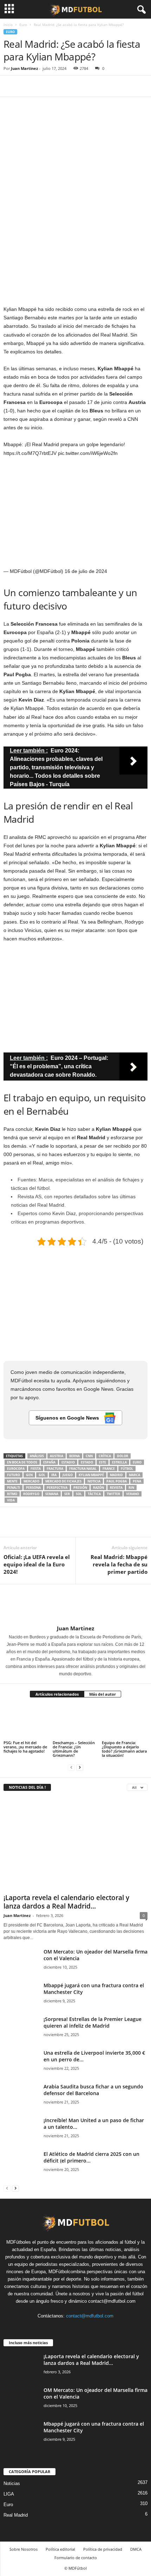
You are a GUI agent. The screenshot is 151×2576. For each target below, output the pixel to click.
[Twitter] (27, 86)
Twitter (113, 1494)
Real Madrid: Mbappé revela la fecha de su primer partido (119, 1564)
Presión (80, 1488)
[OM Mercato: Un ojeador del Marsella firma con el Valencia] (21, 1961)
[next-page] (80, 1767)
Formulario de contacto (76, 2558)
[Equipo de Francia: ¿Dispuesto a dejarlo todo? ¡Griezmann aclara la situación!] (125, 1722)
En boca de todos (22, 1462)
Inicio (8, 25)
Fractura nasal (83, 1469)
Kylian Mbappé (91, 1475)
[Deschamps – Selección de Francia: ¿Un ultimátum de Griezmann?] (75, 1722)
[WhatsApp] (59, 86)
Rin (131, 1488)
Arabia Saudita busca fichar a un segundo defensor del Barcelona (93, 2090)
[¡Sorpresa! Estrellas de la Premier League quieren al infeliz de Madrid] (21, 2033)
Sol (79, 1494)
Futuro (14, 1475)
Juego (68, 1475)
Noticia (94, 1481)
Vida (11, 1500)
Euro (23, 25)
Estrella (119, 1462)
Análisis (37, 1456)
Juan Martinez (24, 68)
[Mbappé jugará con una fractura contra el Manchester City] (21, 1995)
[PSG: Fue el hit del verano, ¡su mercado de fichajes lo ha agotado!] (26, 1722)
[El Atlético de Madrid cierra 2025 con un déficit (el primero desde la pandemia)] (21, 2164)
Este (103, 1462)
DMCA (136, 2549)
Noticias (12, 2483)
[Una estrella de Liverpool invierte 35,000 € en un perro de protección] (21, 2063)
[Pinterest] (43, 86)
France (109, 1469)
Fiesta (36, 1469)
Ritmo (12, 1494)
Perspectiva (57, 1488)
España (49, 1462)
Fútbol (127, 1469)
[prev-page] (71, 1767)
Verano (133, 1494)
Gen (29, 1475)
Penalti (14, 1488)
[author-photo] (75, 1605)
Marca (134, 1475)
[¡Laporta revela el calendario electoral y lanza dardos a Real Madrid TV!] (75, 1844)
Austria (57, 1456)
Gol (42, 1475)
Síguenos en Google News (68, 1418)
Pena (137, 1481)
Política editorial (60, 2549)
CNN (89, 1456)
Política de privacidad (103, 2549)
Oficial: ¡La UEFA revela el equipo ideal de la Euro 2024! (37, 1564)
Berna (74, 1456)
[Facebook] (11, 86)
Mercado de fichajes (63, 1481)
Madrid (116, 1475)
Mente (12, 1481)
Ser (67, 1494)
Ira (54, 1475)
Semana (52, 1494)
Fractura (55, 1469)
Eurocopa (16, 1469)
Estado (87, 1462)
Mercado (31, 1481)
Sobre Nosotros (24, 2549)
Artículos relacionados (57, 1694)
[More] (75, 86)
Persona (33, 1488)
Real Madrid (16, 2515)
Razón (99, 1488)
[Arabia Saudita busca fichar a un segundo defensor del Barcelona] (21, 2096)
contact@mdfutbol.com (90, 2316)
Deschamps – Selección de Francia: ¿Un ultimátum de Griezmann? (74, 1749)
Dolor (123, 1456)
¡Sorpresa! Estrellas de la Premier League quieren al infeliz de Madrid (93, 2022)
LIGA (9, 2494)
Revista (116, 1488)
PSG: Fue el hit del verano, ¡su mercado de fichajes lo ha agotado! (25, 1747)
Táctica (94, 1494)
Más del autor (103, 1694)
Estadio (68, 1462)
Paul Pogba (117, 1481)
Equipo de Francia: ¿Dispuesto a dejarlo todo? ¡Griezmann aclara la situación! (124, 1749)
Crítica (105, 1456)
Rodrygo (31, 1494)
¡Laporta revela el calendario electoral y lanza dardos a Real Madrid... (66, 1902)
